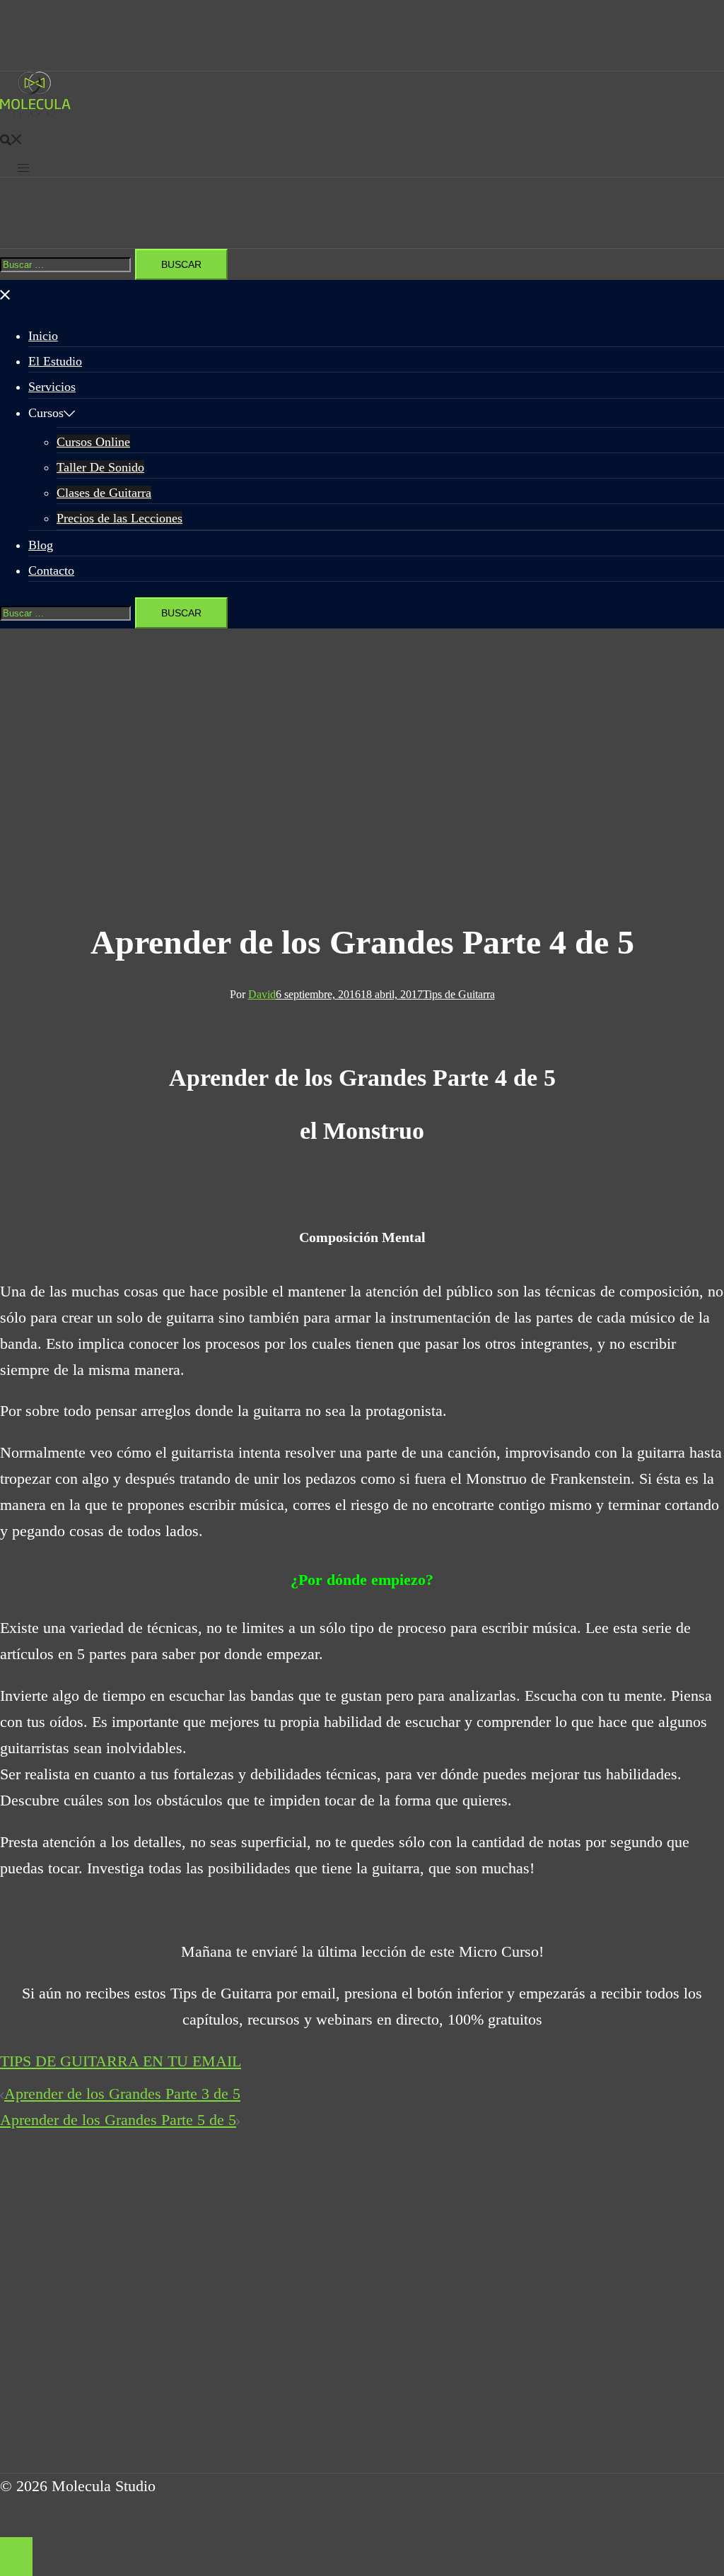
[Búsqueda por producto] (11, 137)
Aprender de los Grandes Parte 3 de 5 (122, 2094)
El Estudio (55, 361)
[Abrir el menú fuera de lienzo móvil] (23, 163)
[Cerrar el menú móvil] (6, 292)
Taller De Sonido (100, 467)
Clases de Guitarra (104, 493)
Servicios (52, 387)
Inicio (43, 336)
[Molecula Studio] (35, 111)
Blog (41, 545)
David (262, 994)
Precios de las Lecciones (119, 518)
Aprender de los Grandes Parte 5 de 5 (118, 2120)
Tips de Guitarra (459, 994)
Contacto (51, 570)
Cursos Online (93, 442)
